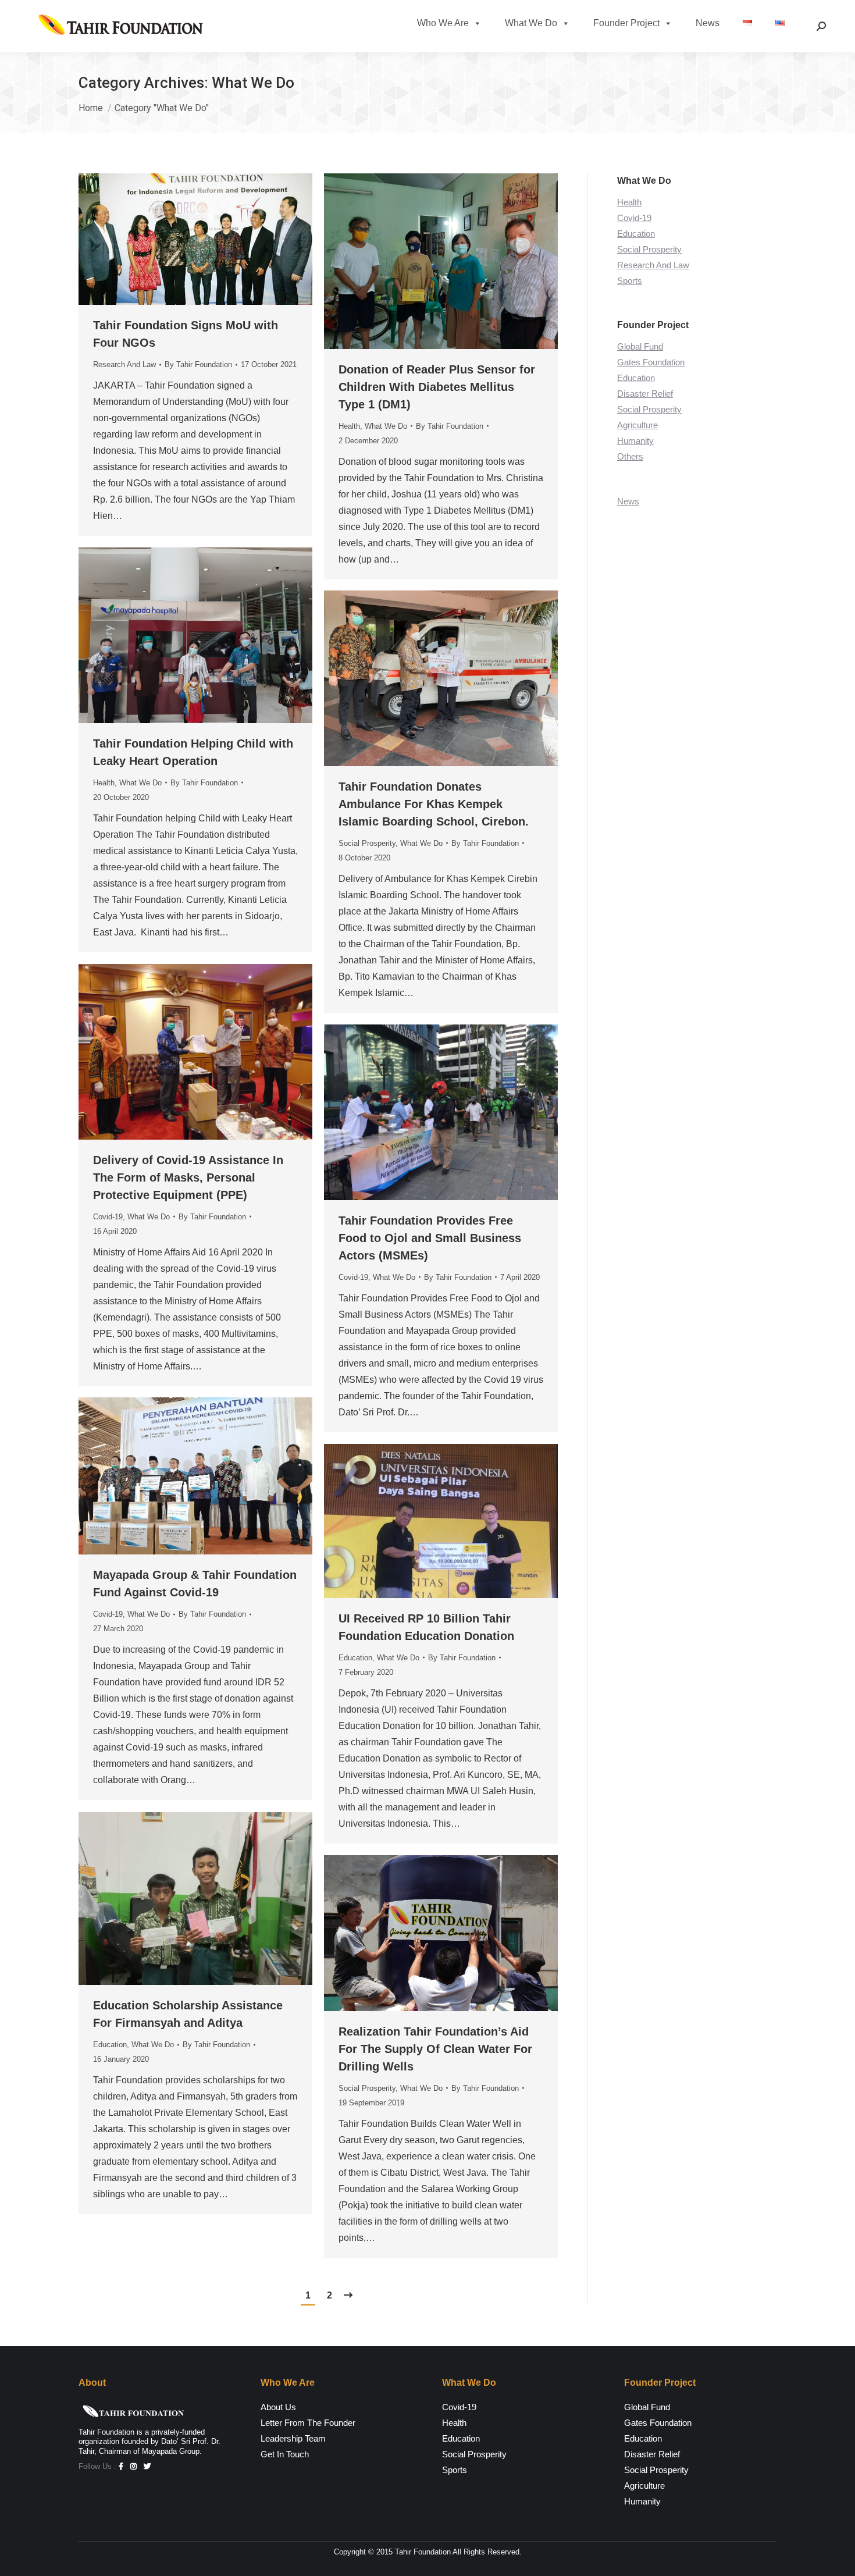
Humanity (635, 441)
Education (355, 1658)
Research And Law (124, 364)
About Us (278, 2407)
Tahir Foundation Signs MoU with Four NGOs (186, 334)
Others (630, 456)
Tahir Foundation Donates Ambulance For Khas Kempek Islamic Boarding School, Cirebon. (434, 804)
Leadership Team (293, 2438)
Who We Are (443, 23)
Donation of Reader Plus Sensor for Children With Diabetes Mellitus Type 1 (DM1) (437, 387)
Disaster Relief (645, 394)
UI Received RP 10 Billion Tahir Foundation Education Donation (426, 1627)
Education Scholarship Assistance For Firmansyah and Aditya (188, 2014)
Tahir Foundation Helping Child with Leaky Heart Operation (193, 752)
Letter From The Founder (308, 2423)
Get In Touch (285, 2454)
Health (349, 426)
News (708, 23)
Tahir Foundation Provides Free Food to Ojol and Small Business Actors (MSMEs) (430, 1238)
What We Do (531, 23)
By (198, 364)
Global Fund (640, 346)
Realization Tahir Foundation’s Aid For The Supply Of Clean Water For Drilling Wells (435, 2049)
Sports (630, 281)
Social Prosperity (367, 843)
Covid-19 (108, 1217)
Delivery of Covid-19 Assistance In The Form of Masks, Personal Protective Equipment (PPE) (188, 1177)
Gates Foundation (651, 362)
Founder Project (626, 23)
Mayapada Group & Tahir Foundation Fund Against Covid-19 (195, 1584)
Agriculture (637, 425)
